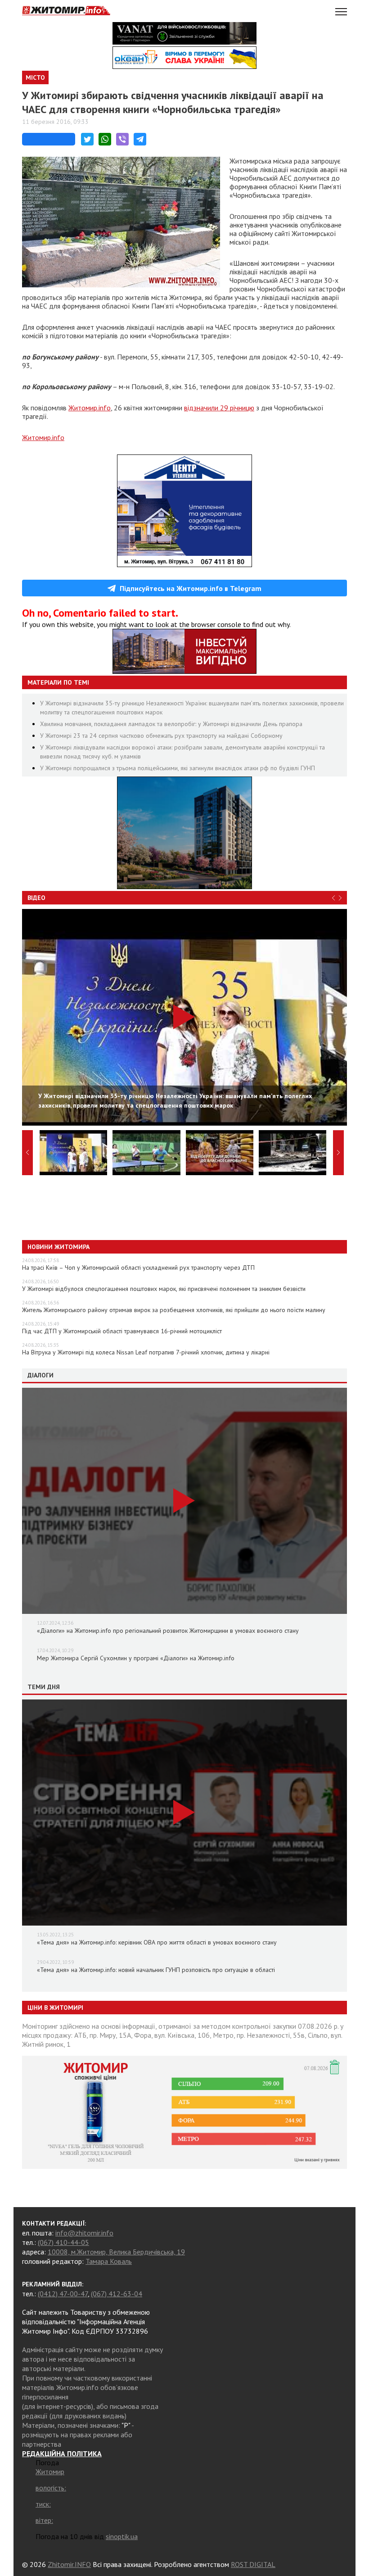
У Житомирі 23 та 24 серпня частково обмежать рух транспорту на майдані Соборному (161, 736)
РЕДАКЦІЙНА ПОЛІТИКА (62, 2453)
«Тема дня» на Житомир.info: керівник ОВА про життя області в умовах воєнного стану (157, 1942)
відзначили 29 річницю (219, 408)
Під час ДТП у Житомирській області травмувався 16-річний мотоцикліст (122, 1331)
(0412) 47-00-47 (63, 2294)
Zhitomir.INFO (69, 2564)
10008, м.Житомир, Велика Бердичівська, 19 (116, 2252)
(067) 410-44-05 (63, 2242)
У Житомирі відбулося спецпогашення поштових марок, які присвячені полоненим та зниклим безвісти (164, 1289)
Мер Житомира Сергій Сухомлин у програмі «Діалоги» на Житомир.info (136, 1658)
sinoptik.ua (122, 2536)
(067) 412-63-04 (117, 2294)
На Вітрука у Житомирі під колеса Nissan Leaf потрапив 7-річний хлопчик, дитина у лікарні (146, 1352)
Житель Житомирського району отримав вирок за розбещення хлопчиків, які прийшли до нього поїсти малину (174, 1310)
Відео (36, 898)
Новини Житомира (58, 1247)
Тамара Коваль (109, 2261)
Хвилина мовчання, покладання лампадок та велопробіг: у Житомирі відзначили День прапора (171, 724)
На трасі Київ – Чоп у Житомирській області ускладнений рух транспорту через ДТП (138, 1268)
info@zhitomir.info (84, 2233)
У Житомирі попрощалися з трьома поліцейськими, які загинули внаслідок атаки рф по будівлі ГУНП (178, 768)
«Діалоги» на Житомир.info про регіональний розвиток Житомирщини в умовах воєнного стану (168, 1631)
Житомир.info (90, 408)
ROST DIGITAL (253, 2564)
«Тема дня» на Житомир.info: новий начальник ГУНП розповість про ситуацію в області (156, 1970)
